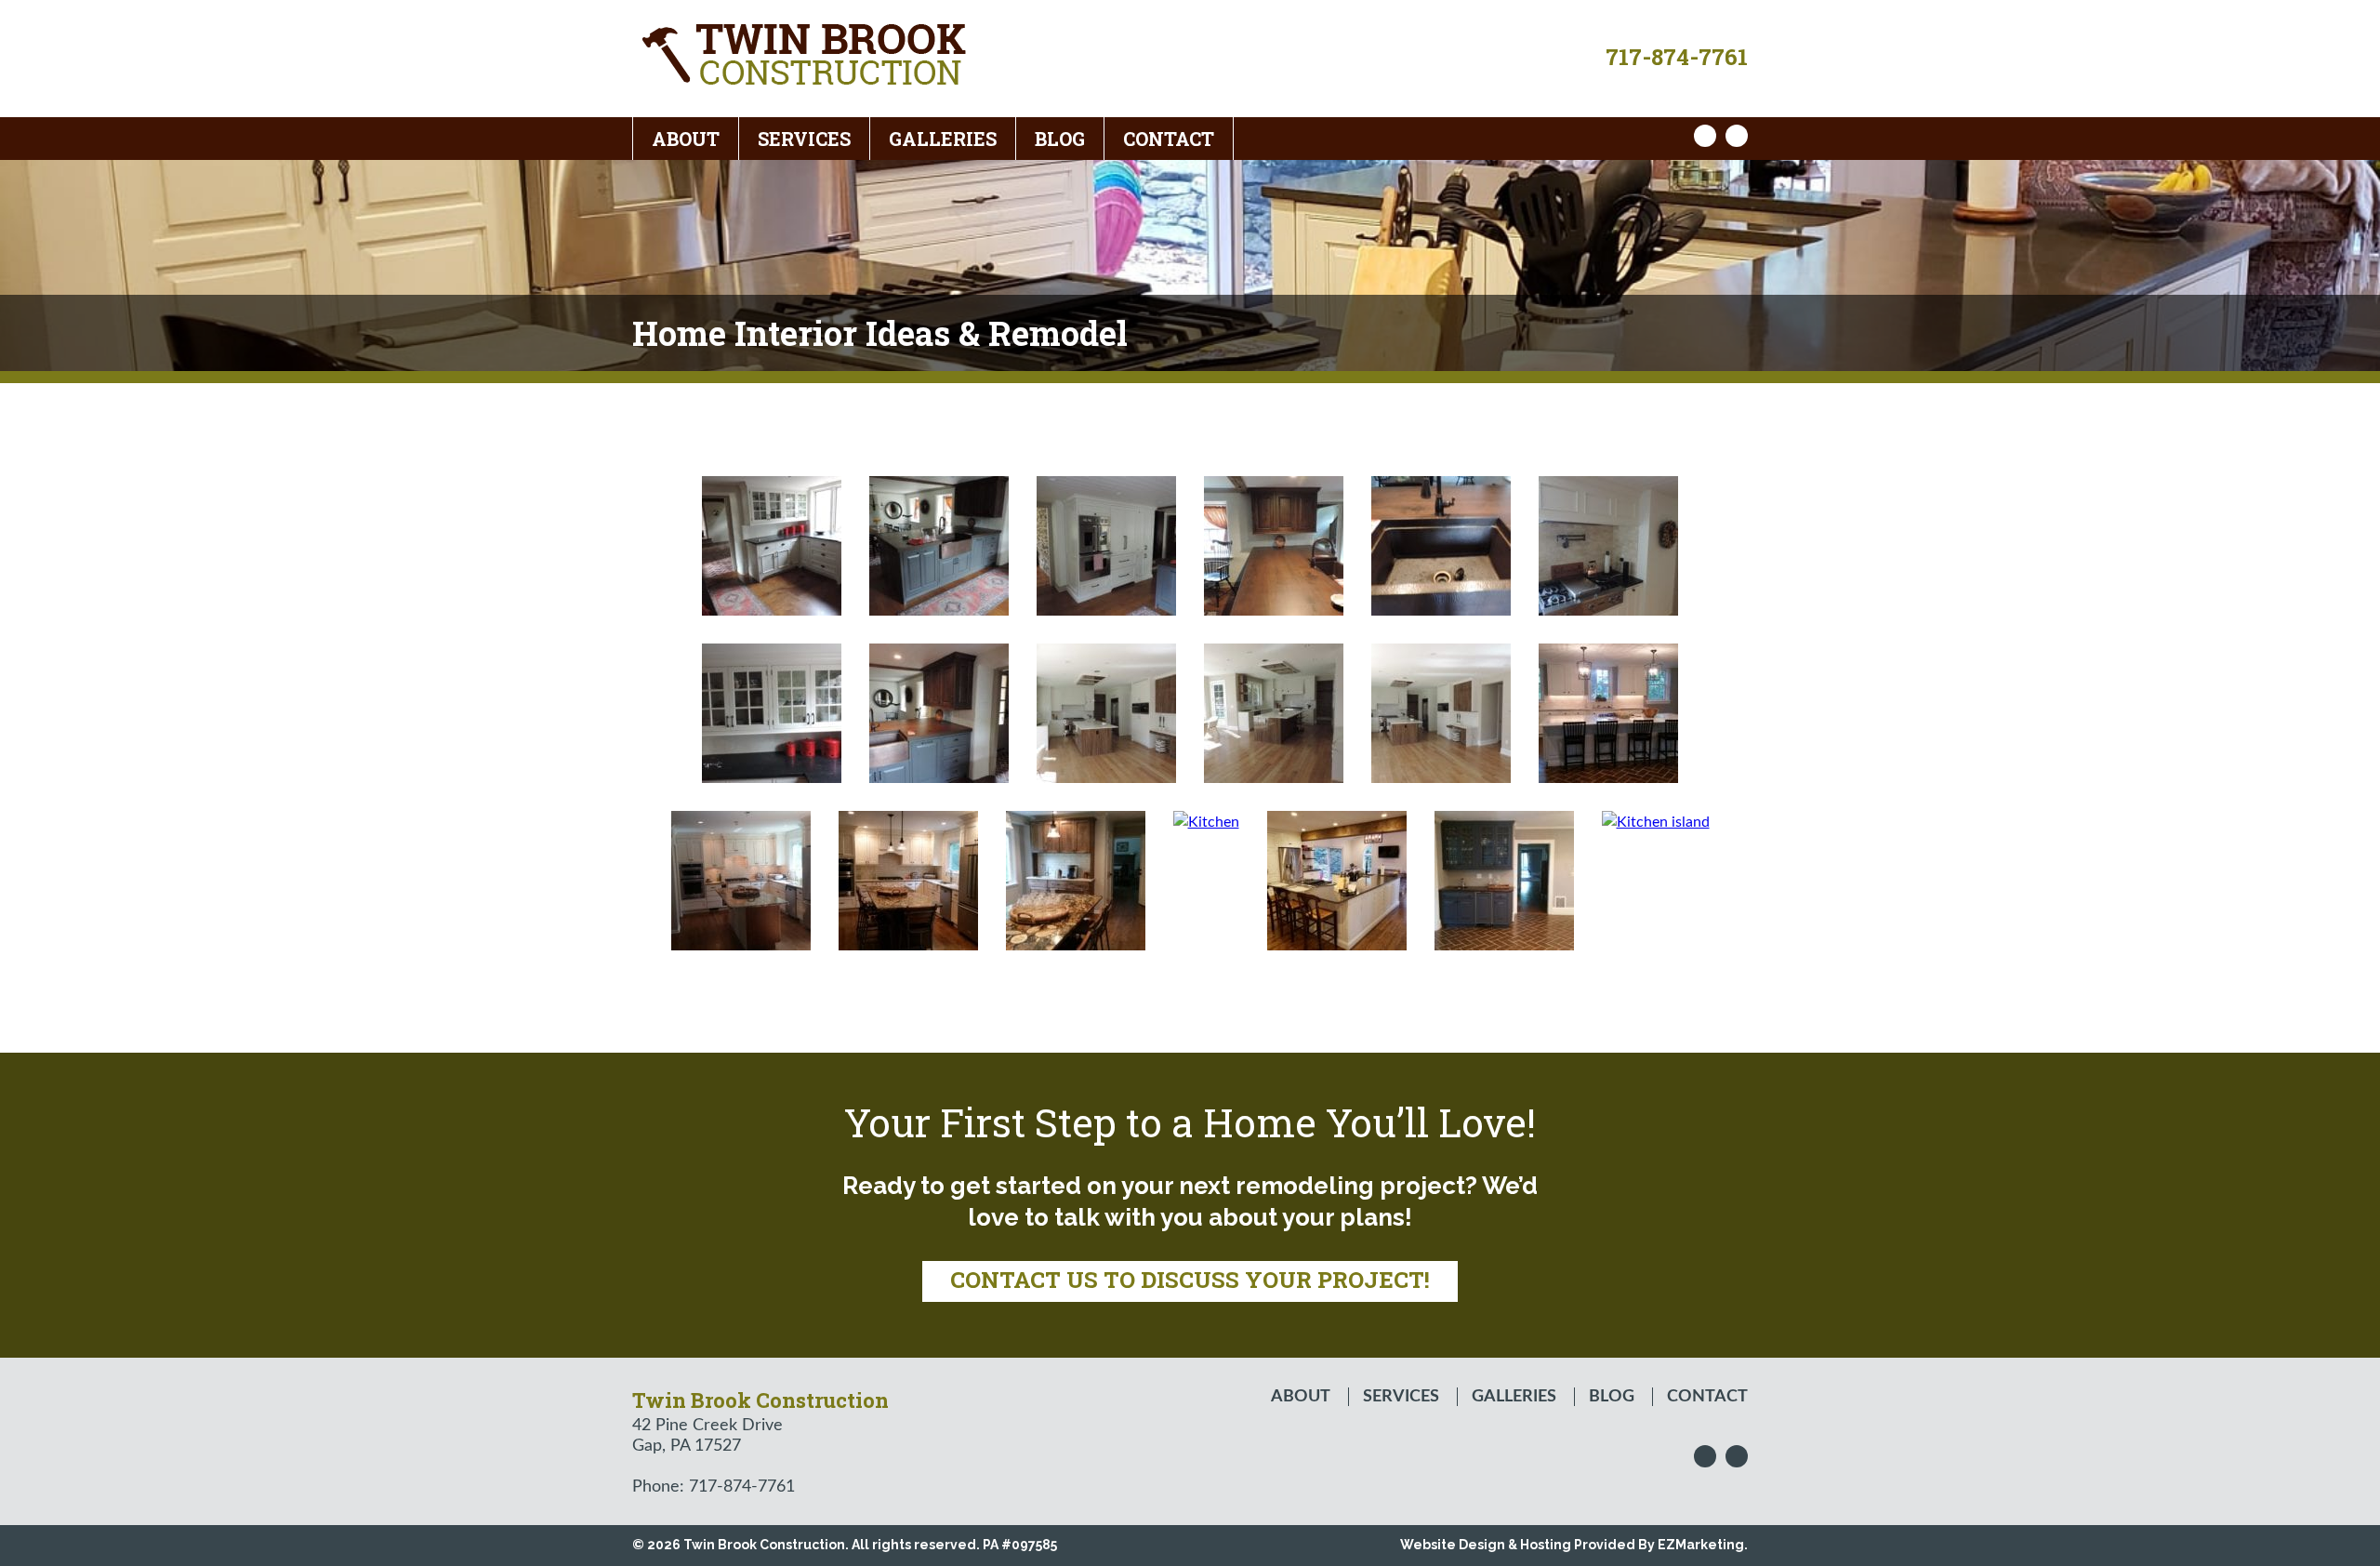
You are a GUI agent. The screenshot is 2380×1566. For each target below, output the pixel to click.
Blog (1060, 139)
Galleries (943, 139)
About (686, 139)
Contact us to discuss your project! (1190, 1280)
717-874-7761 (1677, 57)
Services (804, 139)
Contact (1169, 139)
